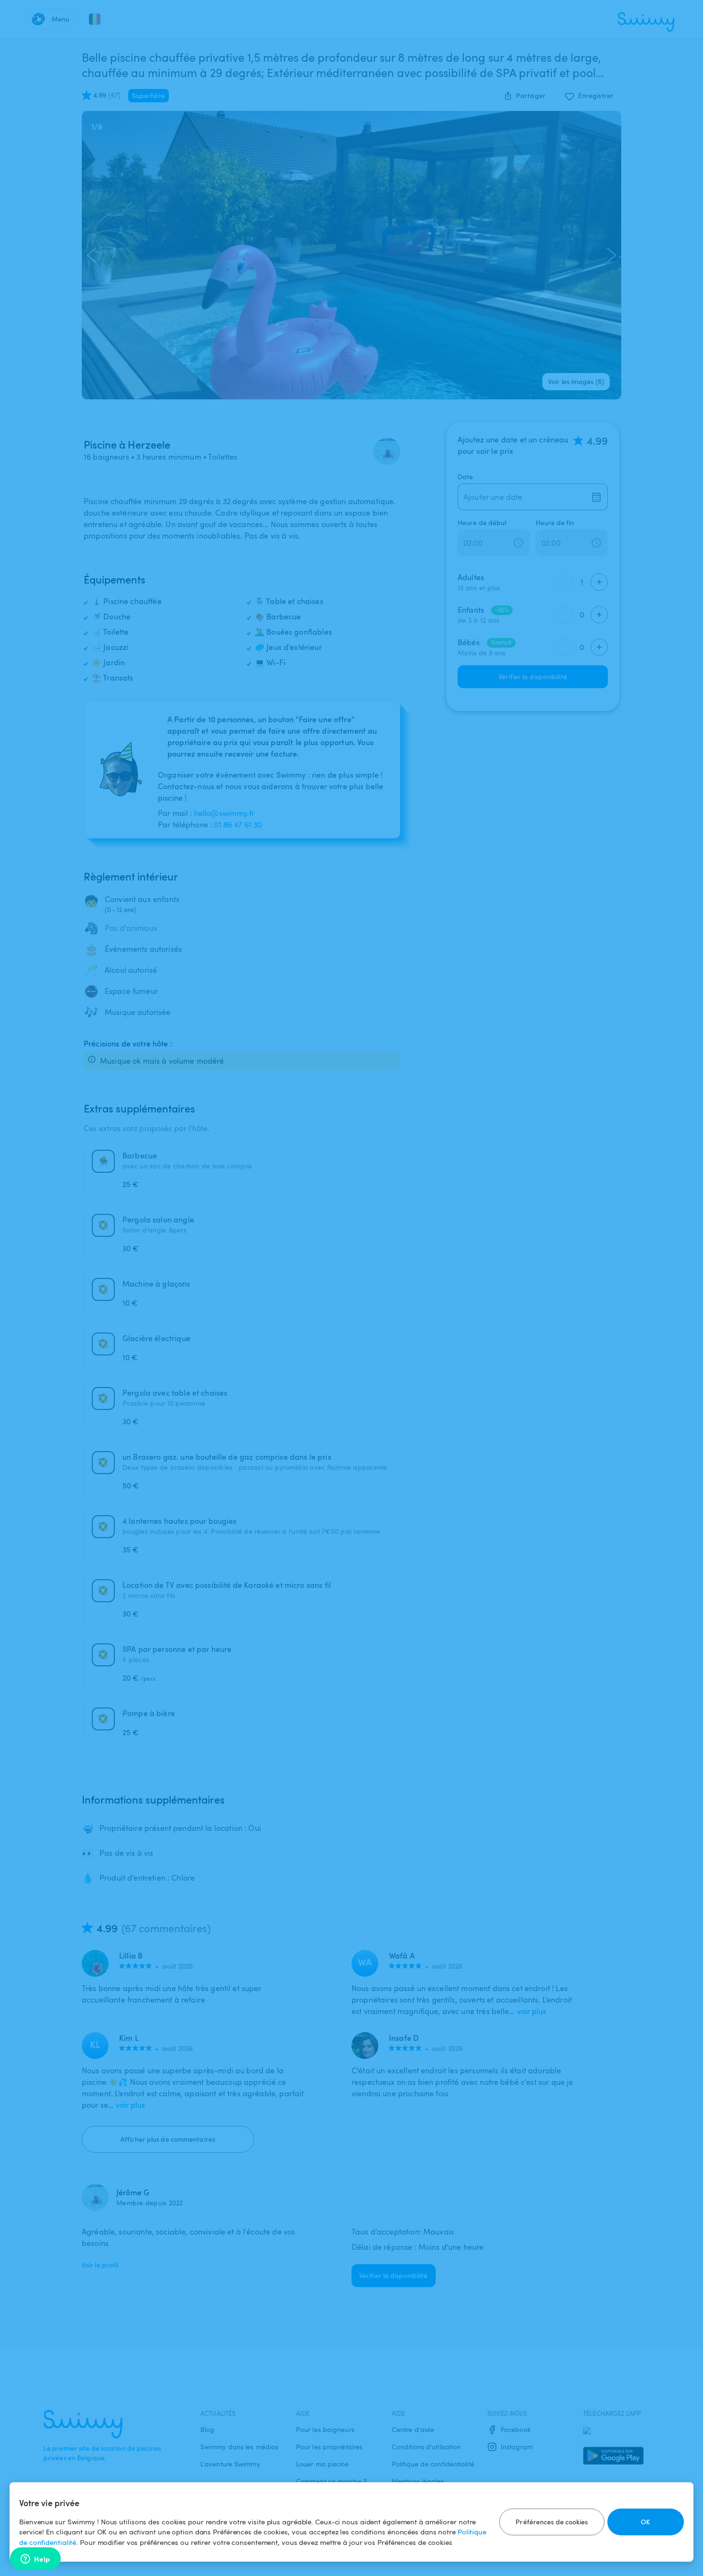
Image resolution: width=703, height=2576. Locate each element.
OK (645, 2522)
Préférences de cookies (552, 2522)
